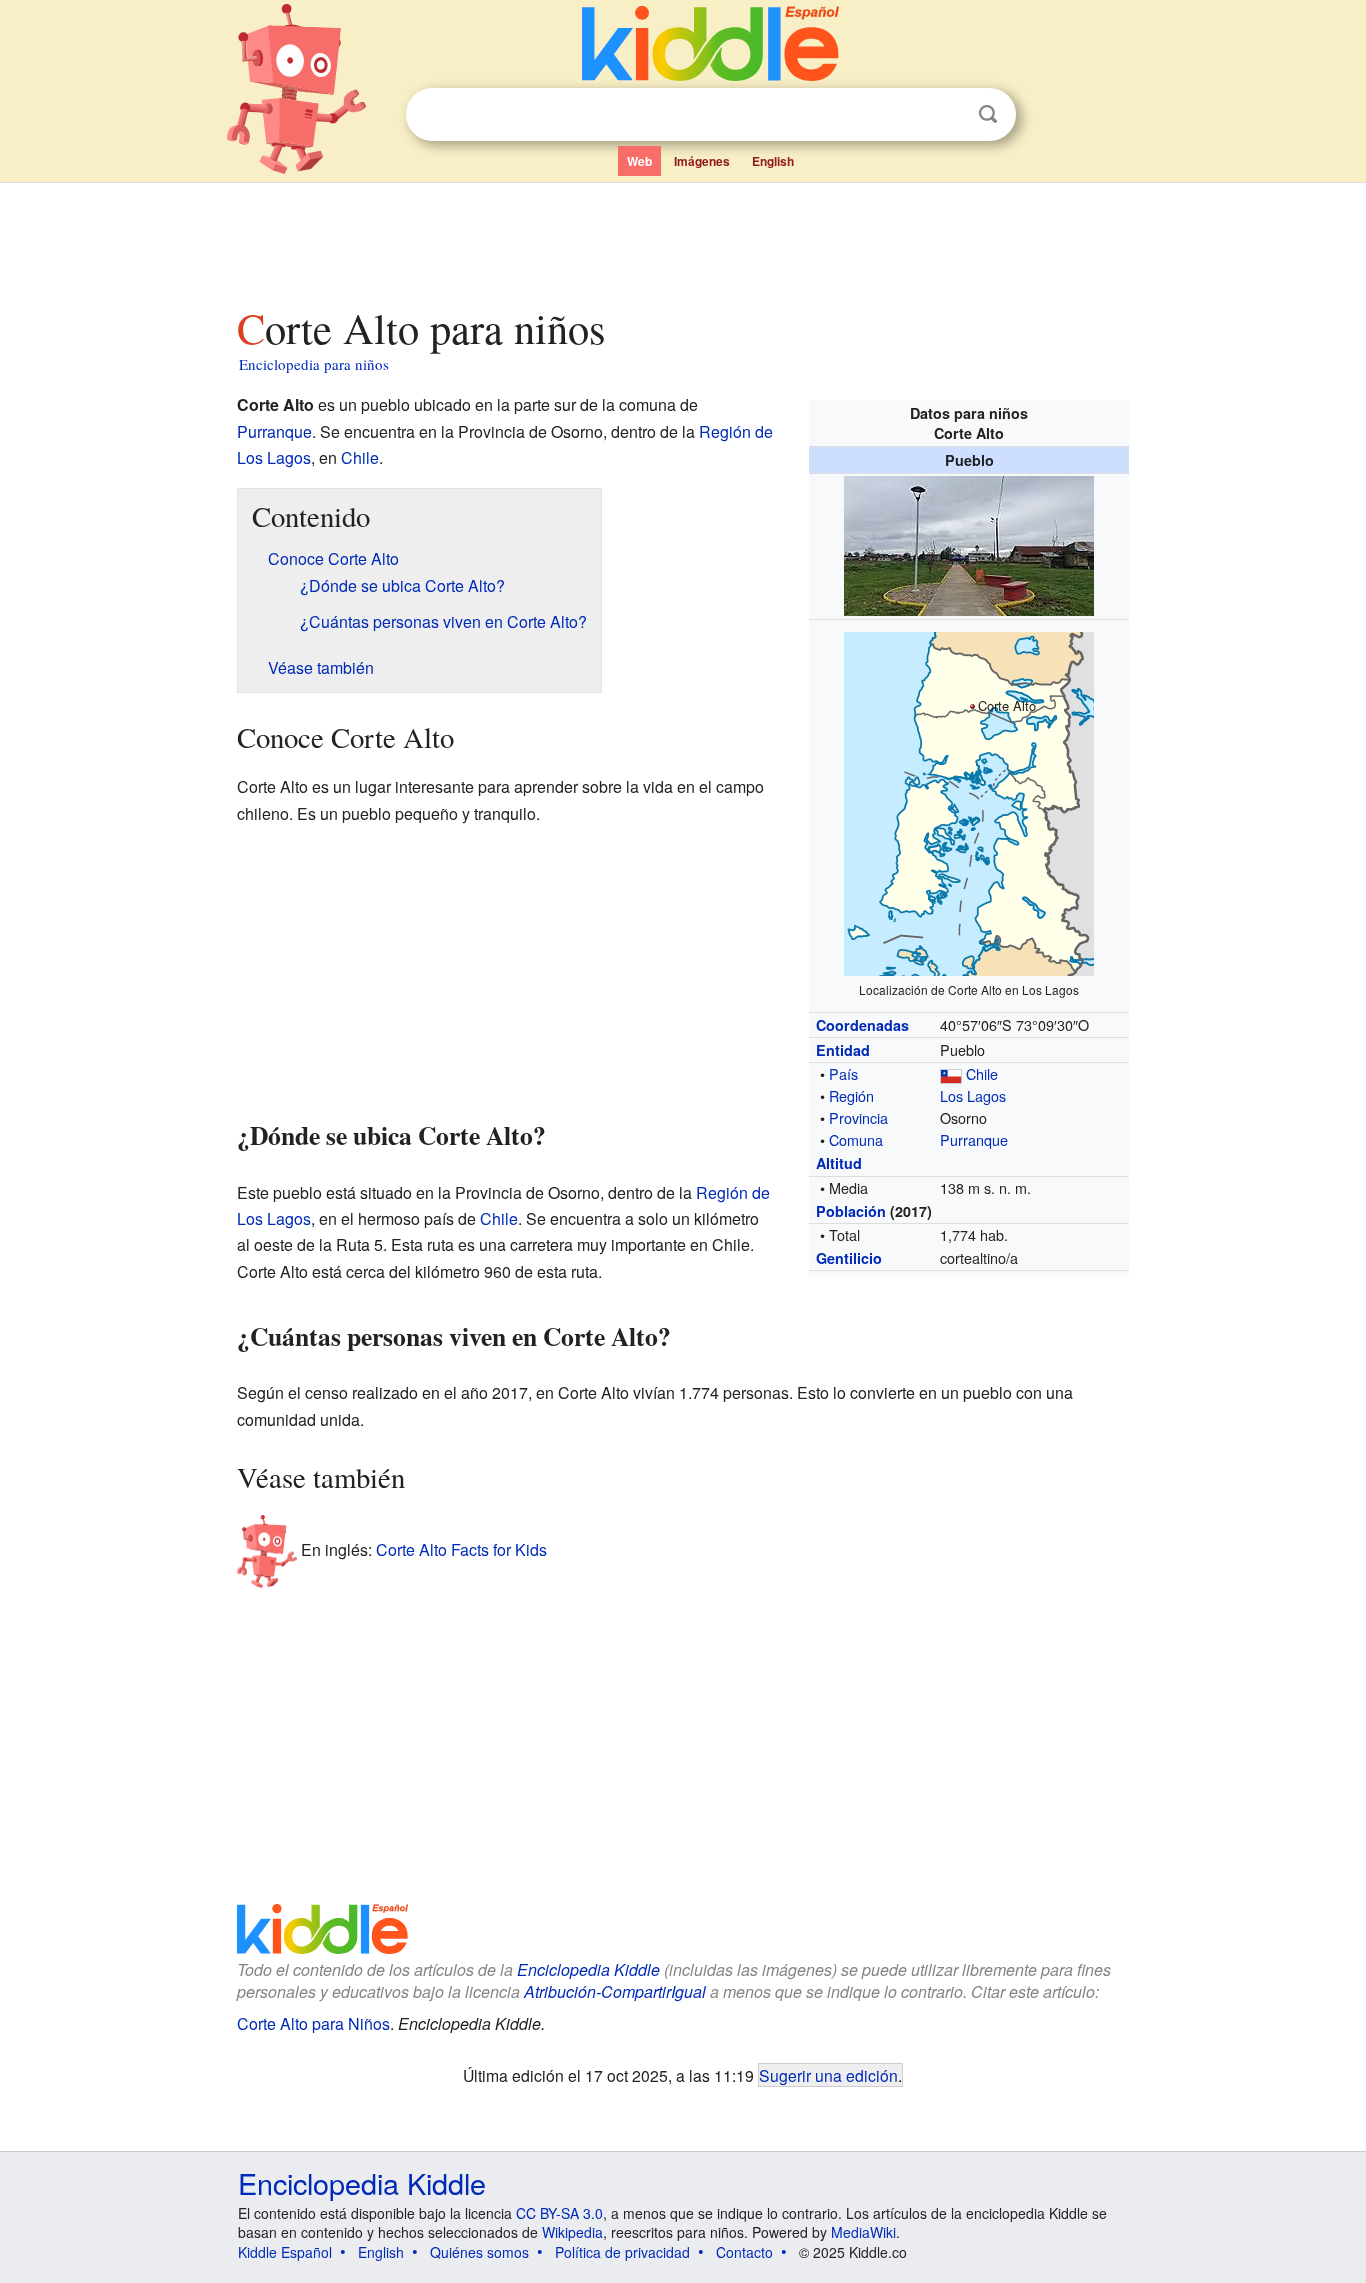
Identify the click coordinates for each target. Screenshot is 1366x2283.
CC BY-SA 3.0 (559, 2213)
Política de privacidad (622, 2252)
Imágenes (702, 161)
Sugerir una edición (828, 2075)
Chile (982, 1073)
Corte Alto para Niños (313, 2023)
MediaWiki (863, 2232)
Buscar (988, 114)
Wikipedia (572, 2232)
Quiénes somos (479, 2252)
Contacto (744, 2252)
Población (851, 1211)
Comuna (856, 1139)
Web (639, 161)
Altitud (839, 1163)
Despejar (947, 115)
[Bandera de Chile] (951, 1073)
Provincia (858, 1117)
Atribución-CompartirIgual (615, 1991)
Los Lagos (973, 1095)
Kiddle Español (285, 2252)
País (843, 1073)
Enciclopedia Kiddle (588, 1969)
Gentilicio (849, 1258)
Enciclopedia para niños (314, 364)
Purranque (974, 1139)
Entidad (843, 1050)
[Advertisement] (682, 239)
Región (851, 1095)
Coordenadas (862, 1025)
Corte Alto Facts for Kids (461, 1548)
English (773, 161)
